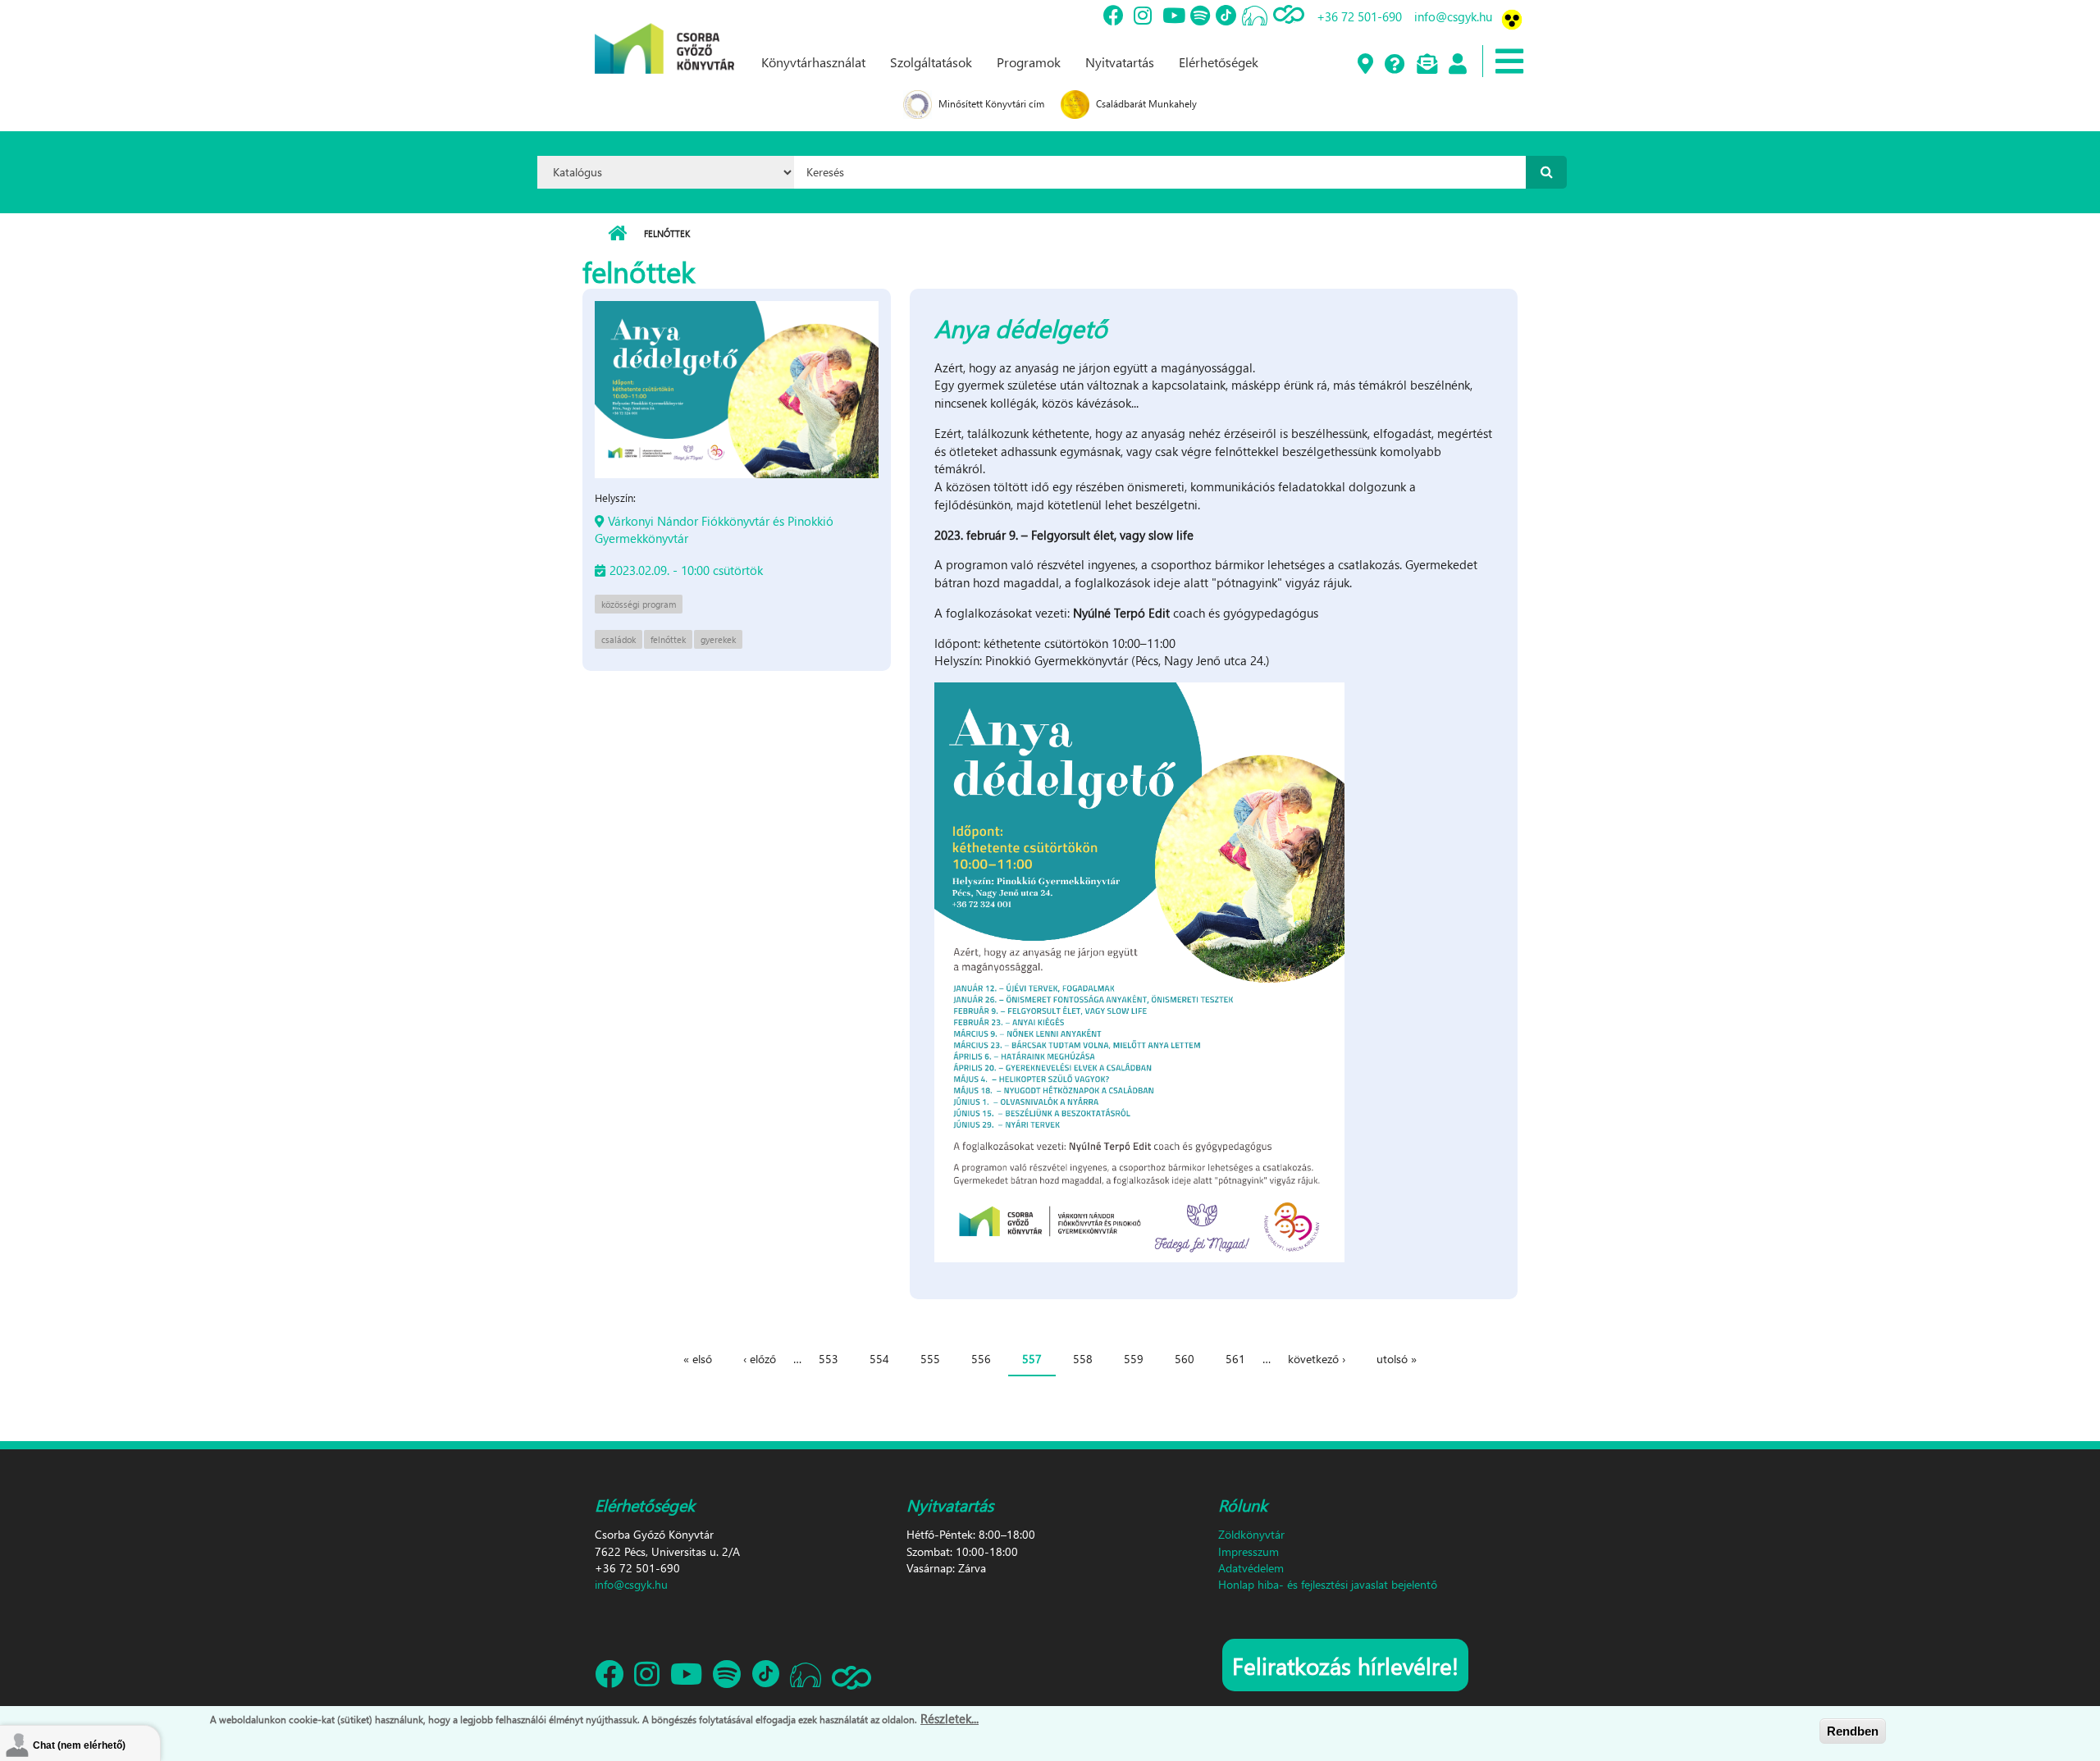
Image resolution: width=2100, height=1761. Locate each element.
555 (930, 1359)
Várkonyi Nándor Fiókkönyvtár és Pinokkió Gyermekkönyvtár (714, 529)
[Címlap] (664, 35)
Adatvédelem (1251, 1568)
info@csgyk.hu (1453, 16)
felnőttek (668, 639)
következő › (1317, 1359)
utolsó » (1397, 1359)
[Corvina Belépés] (1457, 65)
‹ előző (760, 1359)
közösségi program (639, 604)
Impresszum (1249, 1551)
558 (1083, 1359)
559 (1134, 1359)
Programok (1029, 62)
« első (698, 1359)
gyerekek (718, 639)
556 (981, 1359)
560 (1185, 1359)
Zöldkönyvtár (1251, 1534)
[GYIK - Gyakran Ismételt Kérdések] (1394, 65)
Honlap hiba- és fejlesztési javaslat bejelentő (1328, 1584)
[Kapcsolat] (1426, 65)
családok (619, 639)
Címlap (617, 234)
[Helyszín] (1365, 65)
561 (1235, 1359)
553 (829, 1359)
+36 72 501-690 (1359, 16)
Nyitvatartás (1120, 62)
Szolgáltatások (931, 62)
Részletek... (950, 1718)
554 (879, 1359)
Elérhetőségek (1219, 62)
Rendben (1853, 1731)
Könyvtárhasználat (813, 62)
